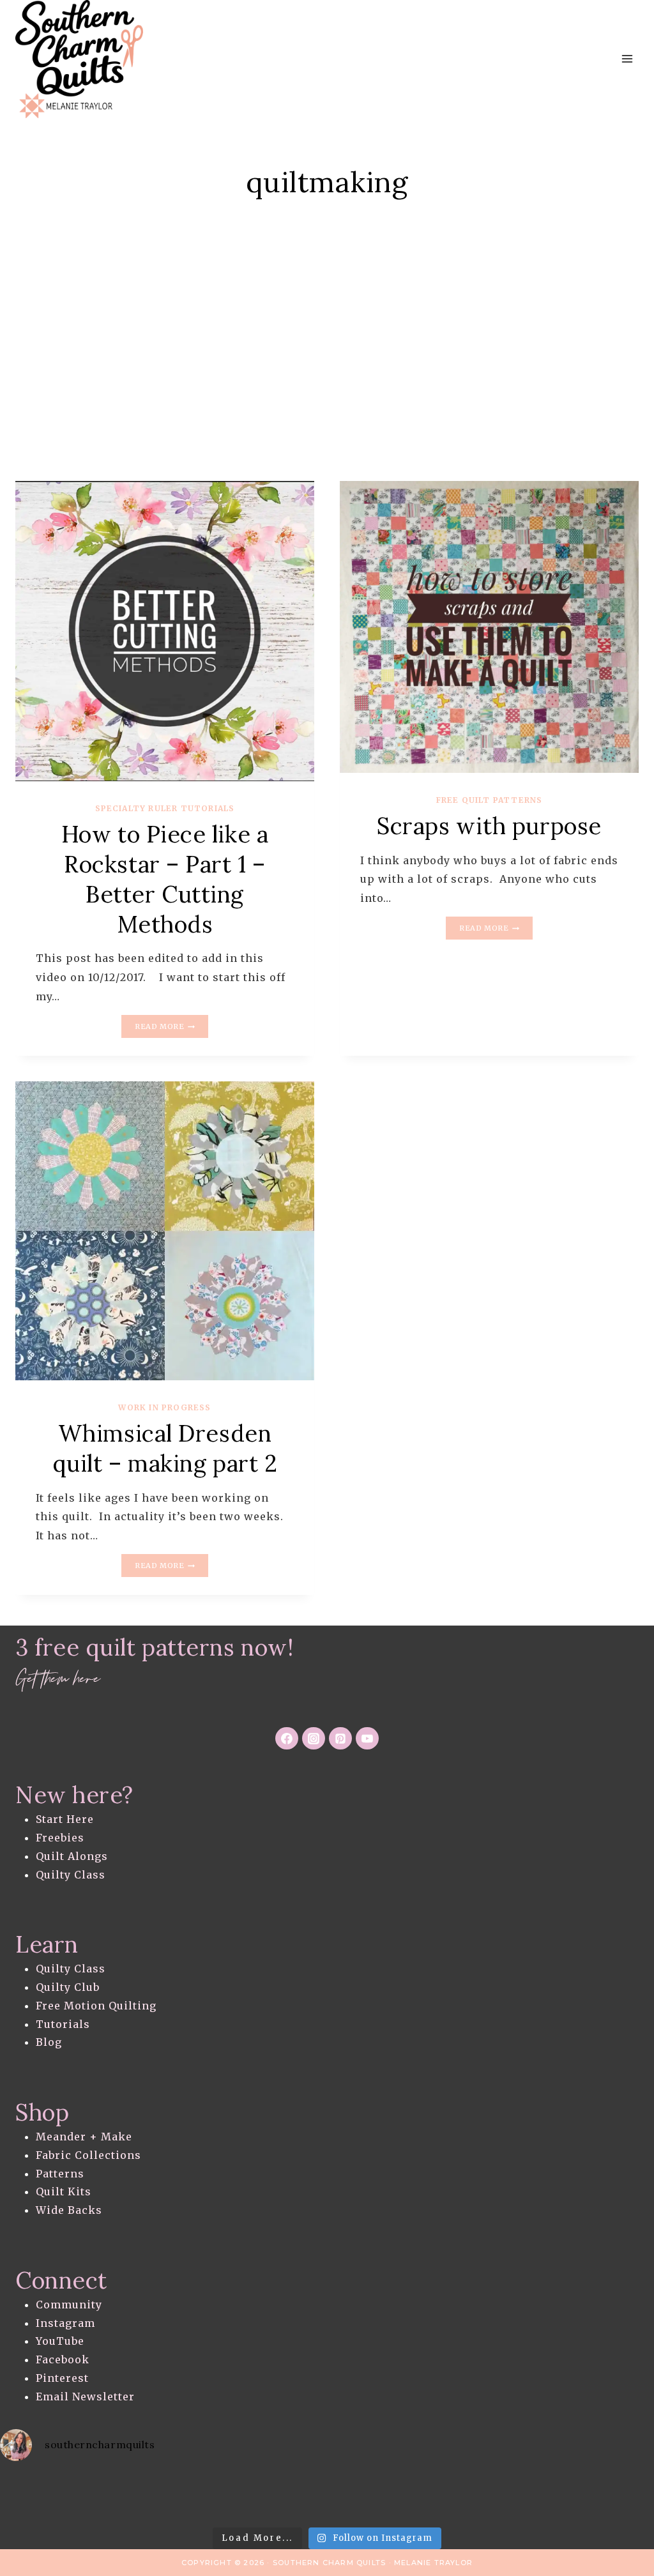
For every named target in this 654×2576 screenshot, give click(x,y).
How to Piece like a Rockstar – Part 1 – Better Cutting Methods (165, 879)
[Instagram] (314, 1739)
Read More (171, 1028)
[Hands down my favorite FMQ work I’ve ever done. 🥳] (400, 2497)
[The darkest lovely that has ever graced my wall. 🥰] (618, 2497)
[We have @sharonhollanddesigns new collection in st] (254, 2497)
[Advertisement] (327, 361)
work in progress (164, 1407)
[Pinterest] (340, 1739)
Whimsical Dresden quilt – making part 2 (165, 1448)
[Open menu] (627, 59)
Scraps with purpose (489, 826)
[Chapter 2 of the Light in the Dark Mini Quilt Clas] (545, 2497)
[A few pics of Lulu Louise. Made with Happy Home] (327, 2497)
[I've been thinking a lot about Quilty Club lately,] (182, 2497)
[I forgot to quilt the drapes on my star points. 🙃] (109, 2497)
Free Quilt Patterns (490, 800)
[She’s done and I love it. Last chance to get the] (473, 2497)
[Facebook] (287, 1739)
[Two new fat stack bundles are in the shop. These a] (36, 2497)
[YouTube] (367, 1739)
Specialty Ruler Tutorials (165, 808)
